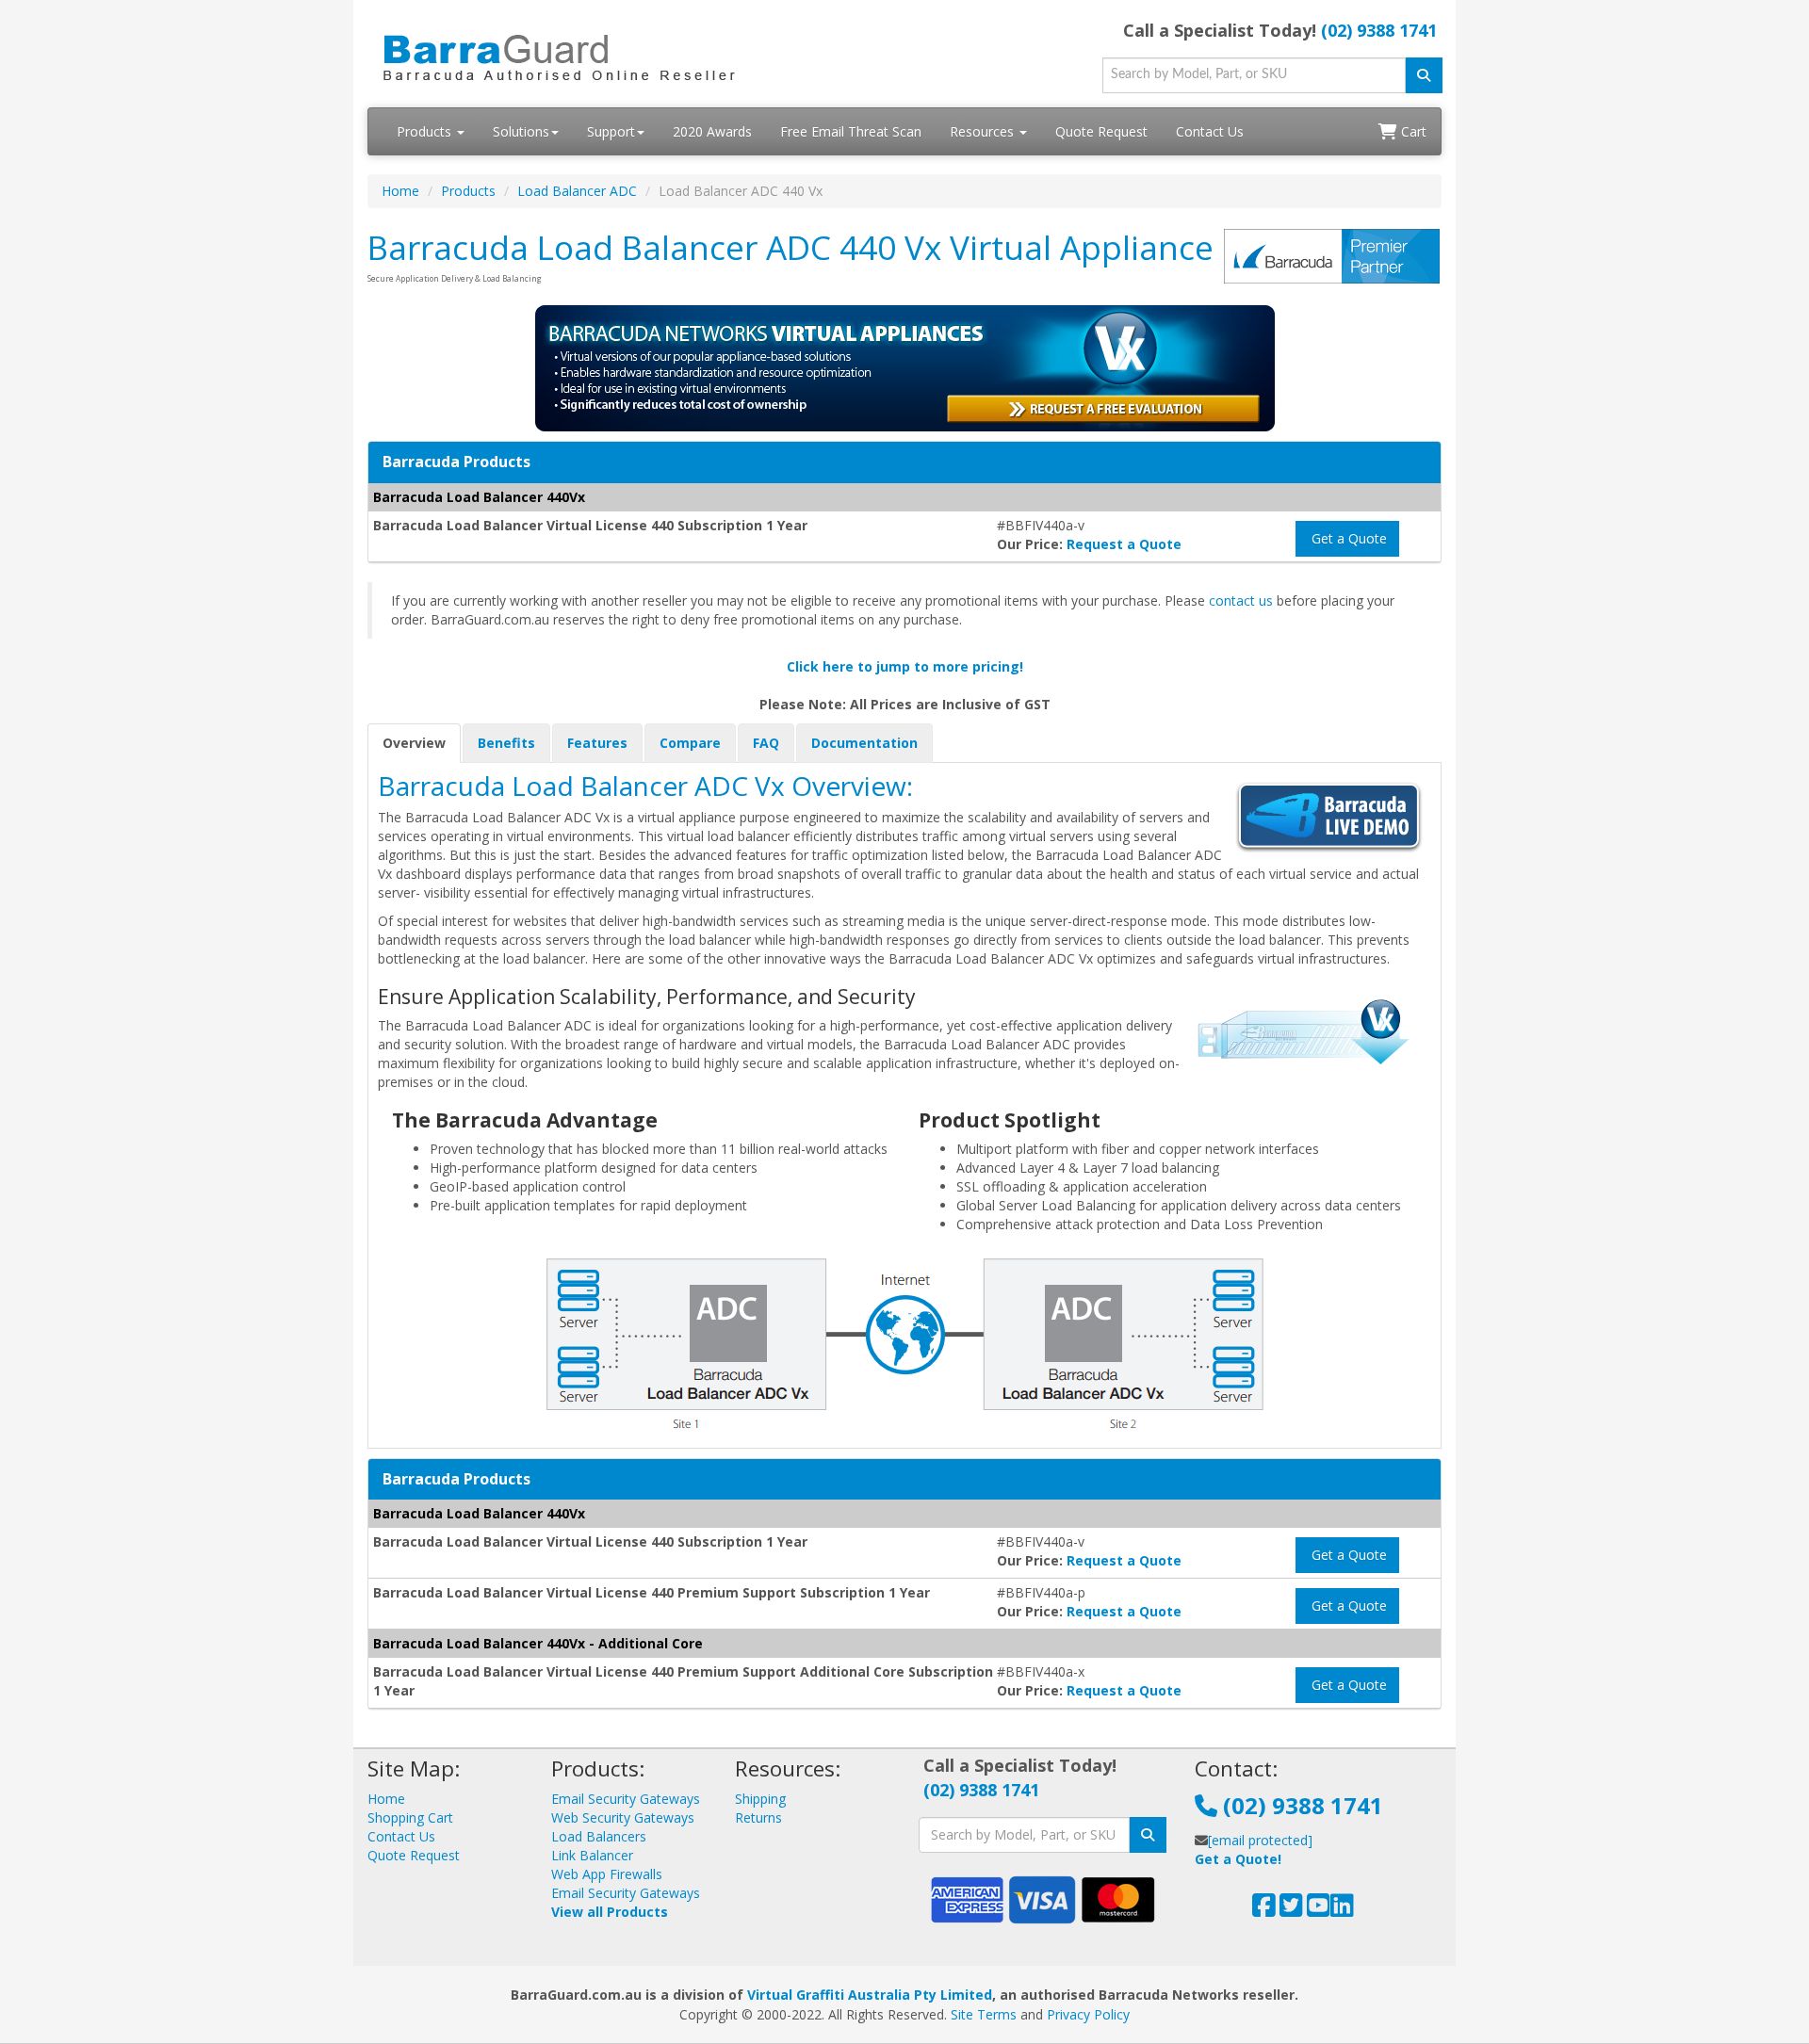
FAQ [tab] (766, 743)
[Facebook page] (1264, 1910)
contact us (1241, 600)
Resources (984, 131)
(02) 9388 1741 (1379, 30)
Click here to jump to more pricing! (905, 666)
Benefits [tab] (506, 743)
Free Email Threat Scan (851, 131)
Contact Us (1210, 131)
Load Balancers (599, 1836)
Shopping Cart (410, 1817)
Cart (1412, 131)
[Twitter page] (1291, 1910)
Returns (758, 1817)
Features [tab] (597, 743)
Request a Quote (1124, 544)
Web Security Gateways (623, 1817)
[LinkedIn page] (1342, 1910)
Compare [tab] (690, 743)
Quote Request (1101, 131)
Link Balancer (592, 1855)
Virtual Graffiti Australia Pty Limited (870, 1995)
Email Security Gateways (626, 1799)
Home (400, 191)
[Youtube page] (1319, 1910)
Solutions (521, 131)
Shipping (760, 1799)
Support (611, 131)
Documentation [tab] (864, 743)
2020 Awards (712, 131)
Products (426, 131)
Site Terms (984, 2014)
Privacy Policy (1088, 2014)
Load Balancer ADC (577, 191)
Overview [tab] (414, 743)
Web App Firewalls (607, 1874)
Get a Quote (1347, 538)
